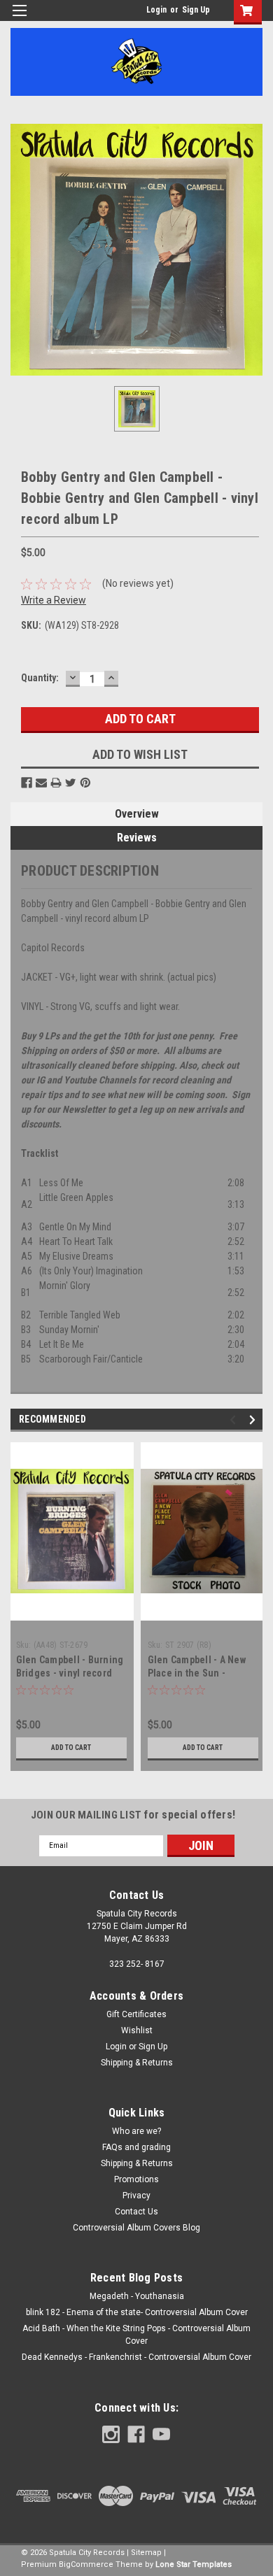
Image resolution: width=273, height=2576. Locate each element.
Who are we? (136, 2131)
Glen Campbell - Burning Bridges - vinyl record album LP (70, 1673)
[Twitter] (71, 783)
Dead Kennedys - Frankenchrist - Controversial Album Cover (136, 2357)
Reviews (137, 838)
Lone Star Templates (194, 2564)
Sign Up (196, 10)
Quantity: (40, 678)
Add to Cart (71, 1748)
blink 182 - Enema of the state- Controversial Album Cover (137, 2312)
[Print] (56, 783)
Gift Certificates (136, 2014)
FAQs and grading (136, 2147)
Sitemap (146, 2553)
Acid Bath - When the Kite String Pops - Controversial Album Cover (136, 2335)
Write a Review (54, 600)
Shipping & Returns (137, 2063)
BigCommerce (86, 2564)
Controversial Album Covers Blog (136, 2228)
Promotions (136, 2179)
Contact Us (136, 2212)
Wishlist (137, 2030)
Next (254, 1419)
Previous (235, 1419)
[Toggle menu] (19, 19)
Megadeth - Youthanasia (137, 2296)
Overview (137, 814)
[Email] (41, 783)
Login (156, 10)
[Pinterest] (85, 783)
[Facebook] (27, 783)
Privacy (136, 2196)
